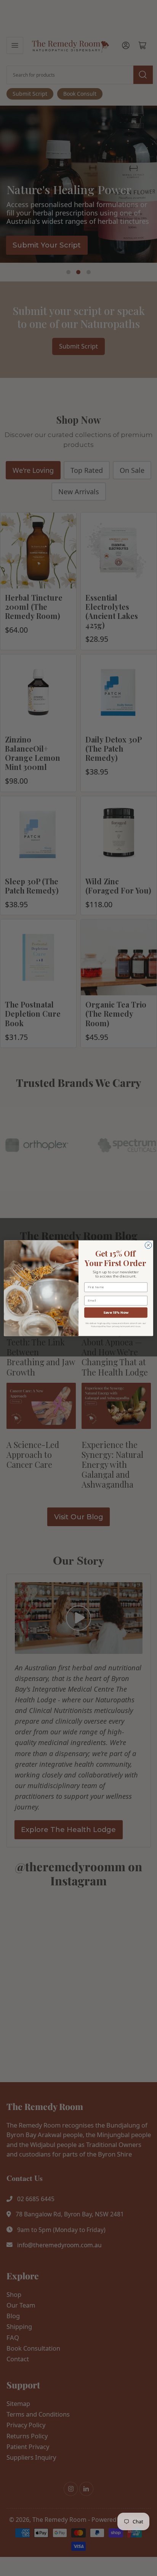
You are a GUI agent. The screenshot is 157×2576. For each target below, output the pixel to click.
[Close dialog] (148, 1245)
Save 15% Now (116, 1312)
